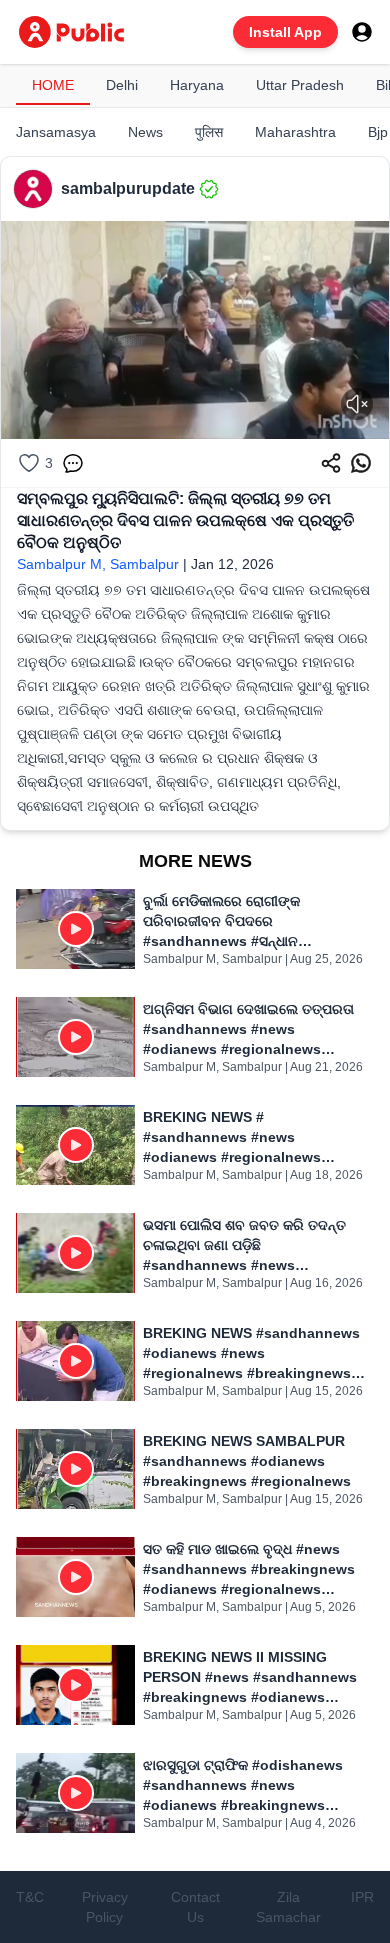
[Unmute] (357, 404)
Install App (285, 32)
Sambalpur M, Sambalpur (98, 564)
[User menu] (362, 32)
